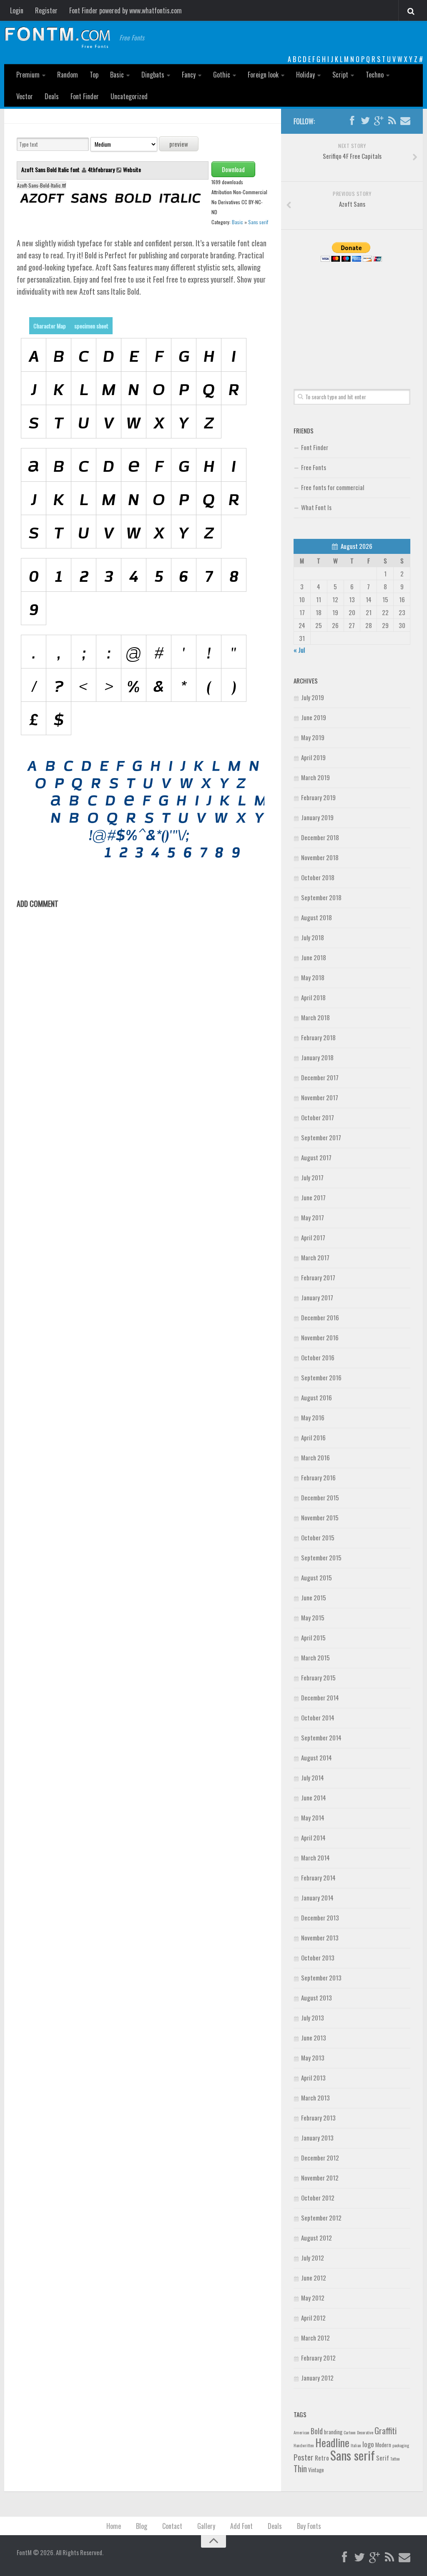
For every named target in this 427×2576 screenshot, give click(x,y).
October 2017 (318, 1117)
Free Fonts (314, 467)
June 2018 (314, 957)
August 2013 (316, 1998)
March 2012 (315, 2338)
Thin (300, 2468)
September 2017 (321, 1137)
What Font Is (316, 507)
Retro (322, 2458)
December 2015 (320, 1497)
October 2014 (318, 1717)
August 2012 (316, 2238)
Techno (375, 75)
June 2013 (314, 2038)
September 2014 (321, 1737)
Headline (332, 2442)
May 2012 (313, 2298)
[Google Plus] (379, 121)
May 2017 (313, 1217)
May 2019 (313, 737)
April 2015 (313, 1637)
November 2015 (320, 1517)
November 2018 (320, 857)
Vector (25, 96)
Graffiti (386, 2430)
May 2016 (313, 1417)
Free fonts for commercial (333, 487)
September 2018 (321, 897)
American (301, 2432)
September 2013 (321, 1978)
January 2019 (317, 817)
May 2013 (313, 2058)
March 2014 (315, 1858)
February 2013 (318, 2118)
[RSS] (392, 121)
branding (333, 2432)
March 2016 (315, 1457)
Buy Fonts (309, 2526)
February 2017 (318, 1277)
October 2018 (318, 877)
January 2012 (317, 2378)
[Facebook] (352, 121)
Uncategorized (129, 96)
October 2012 (318, 2198)
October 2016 (318, 1357)
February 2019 (318, 797)
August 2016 (316, 1397)
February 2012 (318, 2358)
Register (46, 10)
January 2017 (317, 1297)
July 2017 (312, 1177)
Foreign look (263, 75)
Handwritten (304, 2445)
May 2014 (313, 1817)
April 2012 (313, 2318)
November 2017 (320, 1097)
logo (368, 2444)
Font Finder (85, 96)
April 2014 (313, 1837)
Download (233, 169)
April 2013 (313, 2078)
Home (114, 2526)
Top (94, 75)
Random (68, 75)
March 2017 (315, 1257)
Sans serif (258, 222)
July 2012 (313, 2258)
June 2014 (314, 1797)
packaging (401, 2445)
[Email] (405, 121)
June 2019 (314, 717)
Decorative (365, 2432)
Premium (28, 75)
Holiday (305, 75)
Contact (172, 2526)
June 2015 (314, 1597)
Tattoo (395, 2458)
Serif (383, 2458)
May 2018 (313, 977)
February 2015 (318, 1677)
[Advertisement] (352, 316)
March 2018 (315, 1017)
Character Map (50, 326)
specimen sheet (91, 326)
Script (340, 75)
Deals (52, 96)
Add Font (241, 2526)
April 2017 (313, 1237)
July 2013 (313, 2018)
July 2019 (313, 697)
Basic (117, 75)
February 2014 (318, 1878)
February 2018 (318, 1037)
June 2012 (314, 2278)
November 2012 (320, 2178)
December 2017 (320, 1077)
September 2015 (321, 1557)
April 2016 (313, 1437)
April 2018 (313, 997)
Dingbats (153, 75)
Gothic (222, 75)
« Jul (299, 650)
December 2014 (320, 1697)
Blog (142, 2526)
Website (132, 169)
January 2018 (317, 1057)
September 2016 (321, 1377)
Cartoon (350, 2432)
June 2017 (313, 1197)
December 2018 (320, 837)
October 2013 (318, 1958)
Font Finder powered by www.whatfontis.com (126, 10)
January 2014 (317, 1898)
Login (17, 10)
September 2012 (321, 2218)
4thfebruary (101, 169)
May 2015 (313, 1617)
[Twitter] (365, 121)
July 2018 (313, 937)
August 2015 (316, 1577)
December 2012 (320, 2158)
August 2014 (316, 1757)
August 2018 (316, 917)
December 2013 (320, 1918)
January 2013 (317, 2138)
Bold (317, 2431)
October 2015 (318, 1537)
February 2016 (318, 1477)
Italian (356, 2445)
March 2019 (315, 777)
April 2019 (313, 757)
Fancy (189, 75)
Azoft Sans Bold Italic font (51, 169)
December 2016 (320, 1317)
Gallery (206, 2526)
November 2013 (320, 1938)
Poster (304, 2457)
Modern (383, 2445)
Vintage (316, 2470)
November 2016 (320, 1337)
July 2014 (313, 1777)
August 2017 (316, 1157)
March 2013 (315, 2098)
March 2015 (315, 1657)
